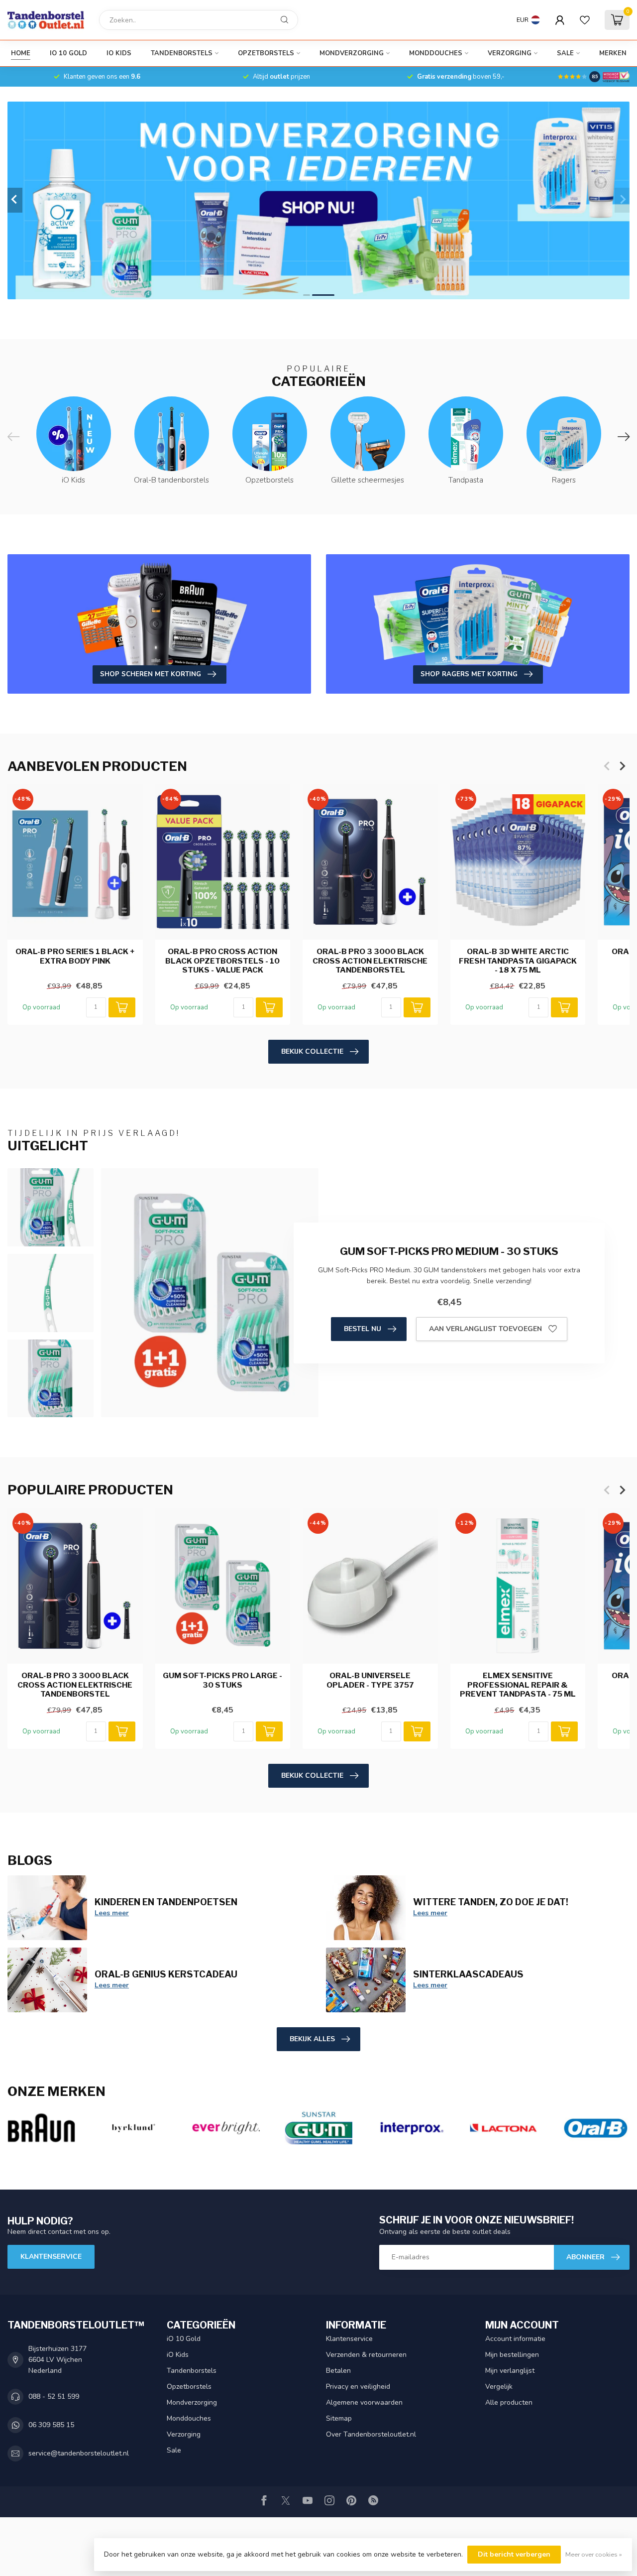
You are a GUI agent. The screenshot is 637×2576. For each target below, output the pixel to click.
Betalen (338, 2371)
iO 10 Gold (68, 53)
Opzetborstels (266, 53)
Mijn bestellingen (512, 2355)
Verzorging (510, 53)
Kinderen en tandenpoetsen (166, 1902)
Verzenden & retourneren (366, 2355)
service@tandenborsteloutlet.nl (79, 2453)
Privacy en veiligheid (358, 2387)
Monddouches (436, 53)
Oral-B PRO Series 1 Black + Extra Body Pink (75, 956)
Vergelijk (499, 2387)
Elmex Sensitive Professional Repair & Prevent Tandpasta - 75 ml (518, 1685)
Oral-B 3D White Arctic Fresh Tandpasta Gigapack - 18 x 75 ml (518, 961)
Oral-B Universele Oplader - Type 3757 (370, 1680)
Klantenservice (51, 2257)
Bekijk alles (312, 2039)
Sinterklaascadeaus (468, 1974)
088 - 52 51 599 (54, 2396)
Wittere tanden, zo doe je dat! (491, 1902)
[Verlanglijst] (585, 20)
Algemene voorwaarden (364, 2402)
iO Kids (119, 53)
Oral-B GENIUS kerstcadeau (166, 1974)
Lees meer (112, 1913)
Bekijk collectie (312, 1051)
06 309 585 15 (51, 2425)
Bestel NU (363, 1329)
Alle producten (509, 2402)
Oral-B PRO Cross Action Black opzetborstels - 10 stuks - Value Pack (222, 961)
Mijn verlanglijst (510, 2371)
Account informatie (515, 2339)
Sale (565, 53)
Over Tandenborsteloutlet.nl (371, 2434)
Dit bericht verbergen (514, 2554)
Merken (613, 53)
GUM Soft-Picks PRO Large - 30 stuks (222, 1680)
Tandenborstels (182, 53)
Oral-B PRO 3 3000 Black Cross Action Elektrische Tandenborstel (370, 961)
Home (21, 53)
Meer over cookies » (594, 2554)
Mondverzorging (352, 53)
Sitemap (339, 2418)
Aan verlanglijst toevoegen (485, 1329)
